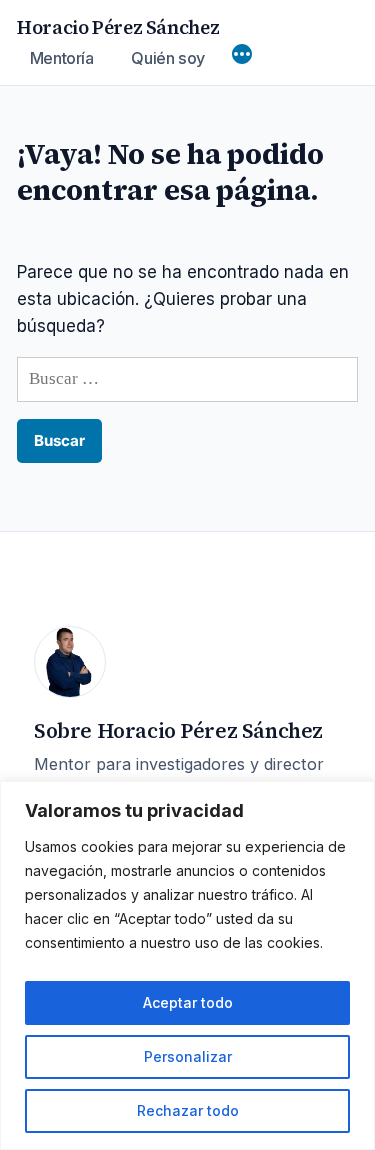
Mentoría (62, 58)
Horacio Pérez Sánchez (118, 27)
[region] (187, 965)
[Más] (242, 56)
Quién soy (168, 58)
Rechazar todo (188, 1110)
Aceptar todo (188, 1002)
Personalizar (188, 1056)
